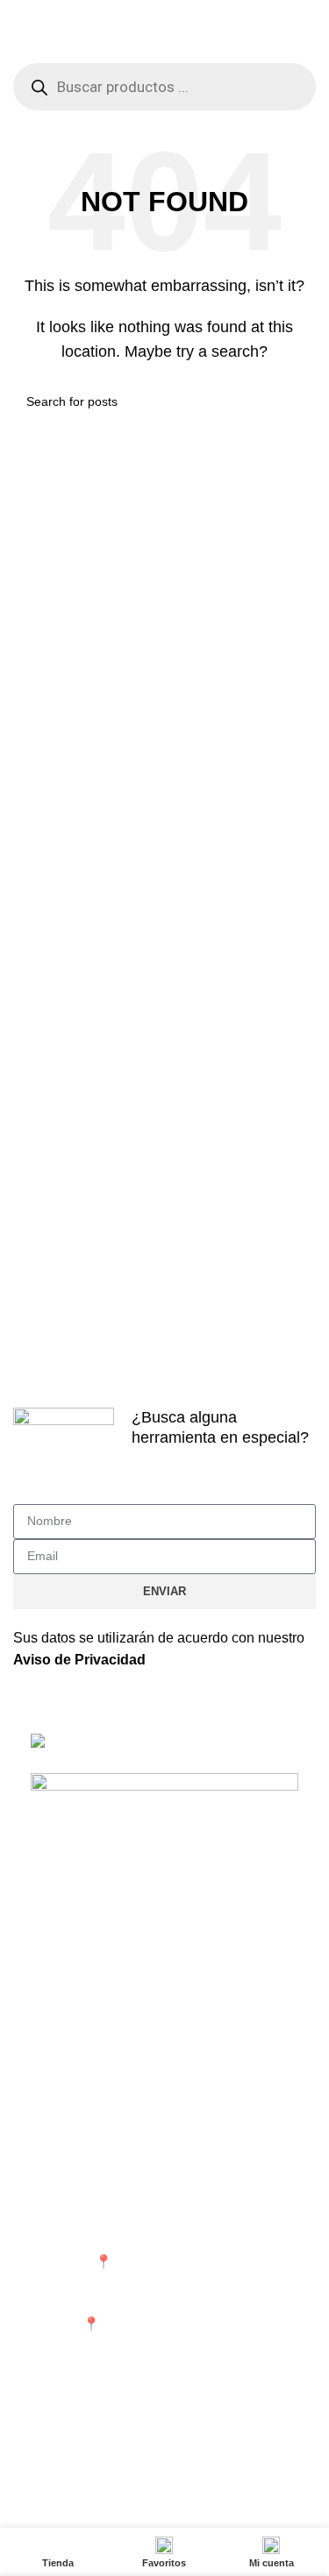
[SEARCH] (296, 401)
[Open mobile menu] (20, 46)
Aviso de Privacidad (79, 1660)
